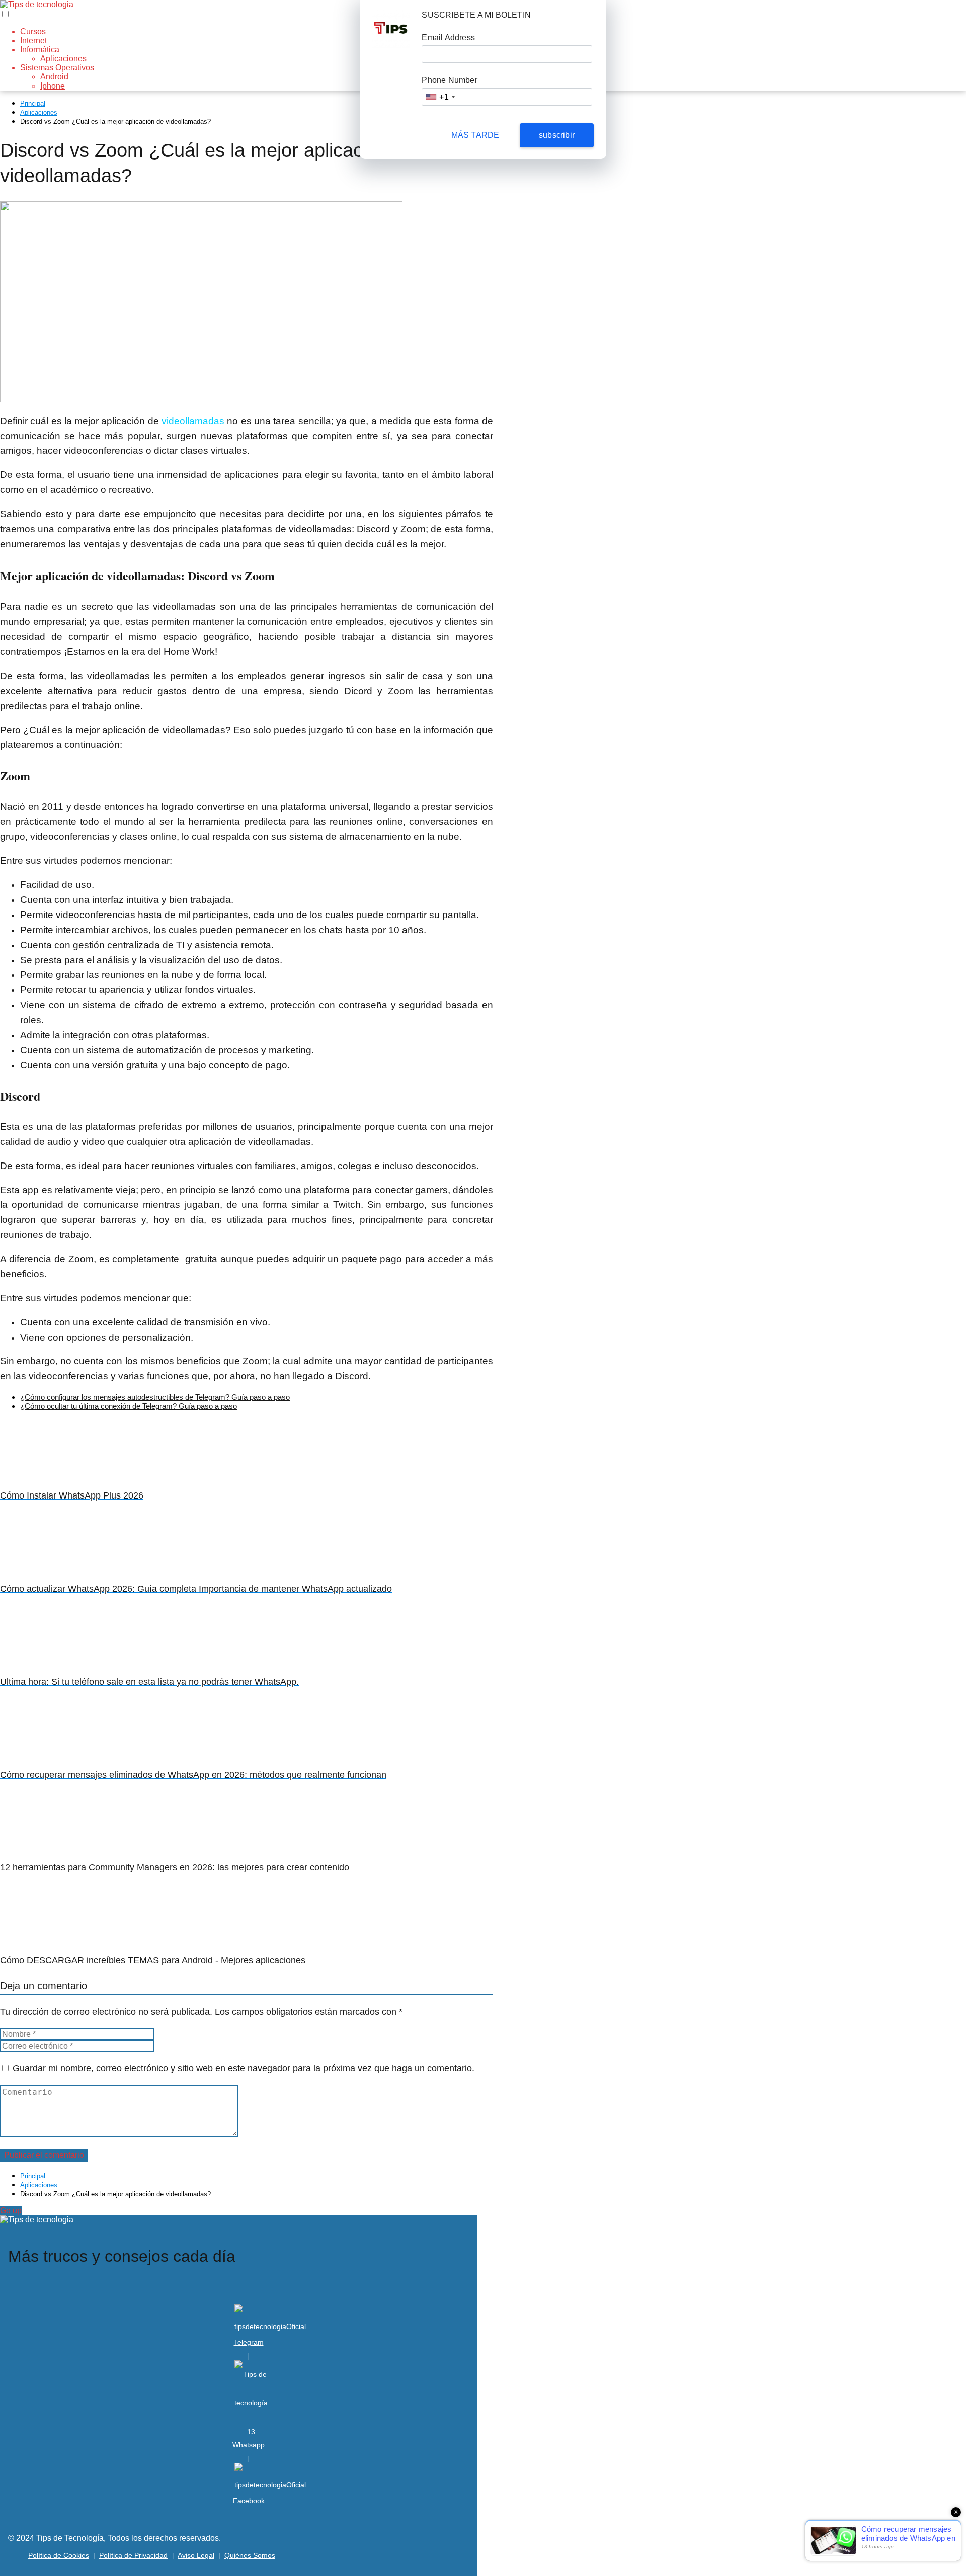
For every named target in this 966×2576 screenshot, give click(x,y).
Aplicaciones (63, 59)
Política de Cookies (59, 2555)
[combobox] (440, 97)
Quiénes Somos (250, 2555)
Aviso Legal (196, 2555)
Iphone (53, 86)
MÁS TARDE (475, 135)
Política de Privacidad (133, 2555)
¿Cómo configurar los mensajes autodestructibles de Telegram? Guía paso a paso (155, 1397)
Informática (40, 50)
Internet (33, 40)
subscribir (557, 135)
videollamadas (193, 421)
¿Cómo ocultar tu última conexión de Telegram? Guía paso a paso (129, 1406)
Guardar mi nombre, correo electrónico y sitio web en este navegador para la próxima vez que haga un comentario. (244, 2068)
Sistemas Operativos (57, 68)
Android (54, 77)
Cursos (33, 31)
